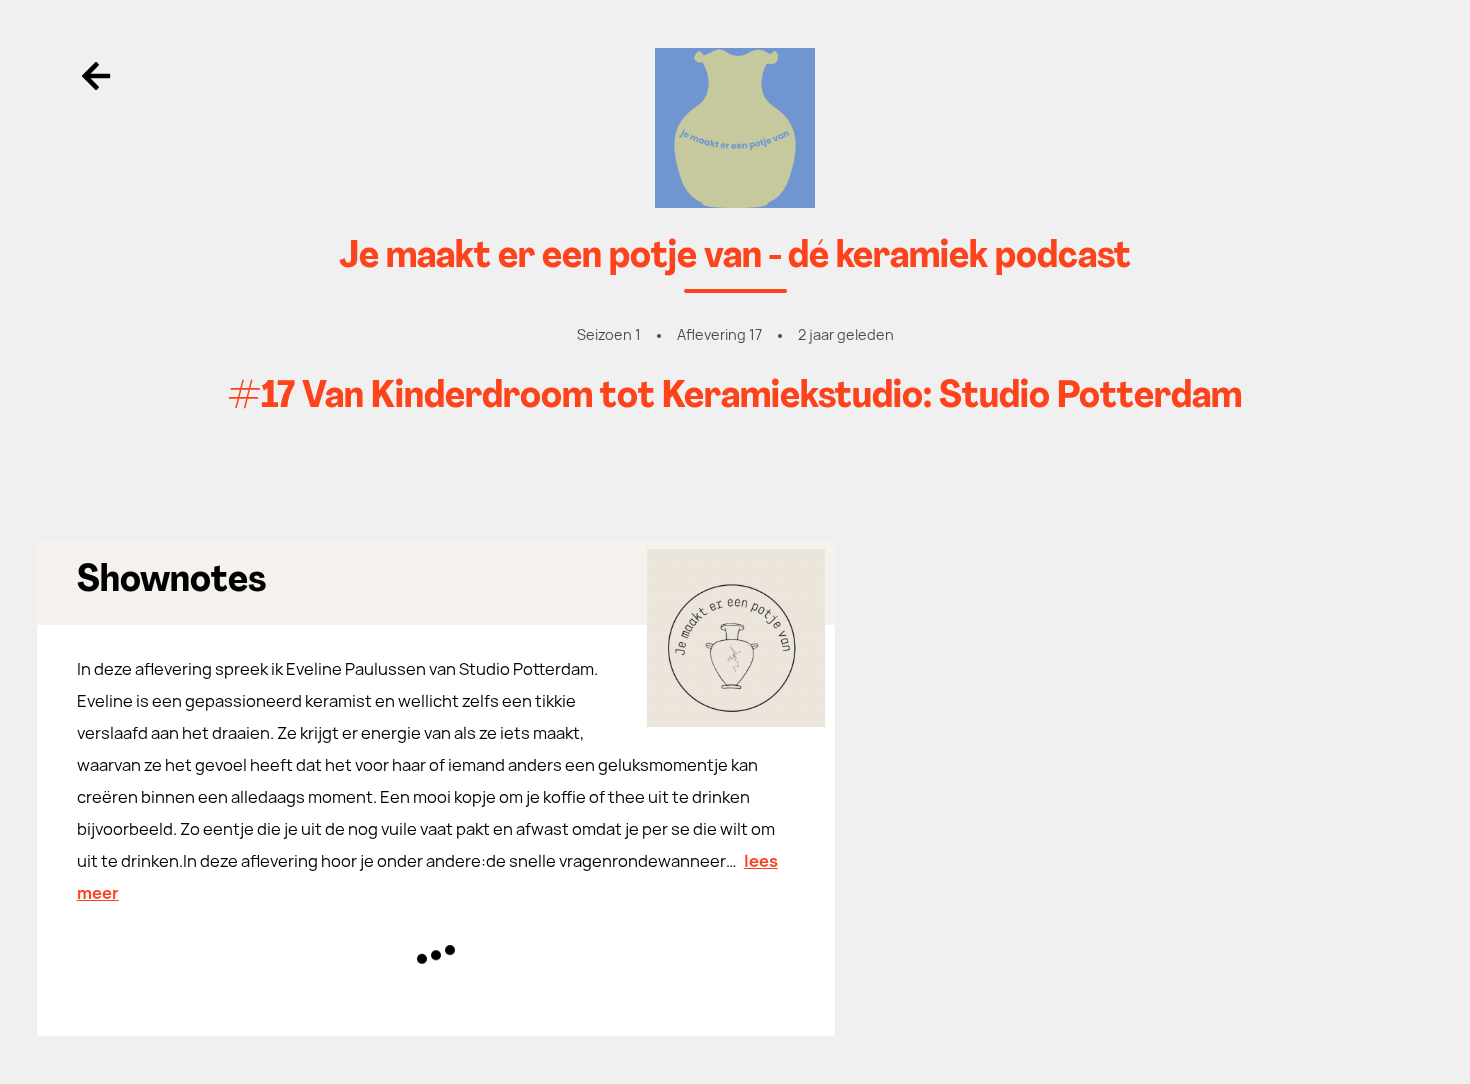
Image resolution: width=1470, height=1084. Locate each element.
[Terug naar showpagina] (735, 128)
